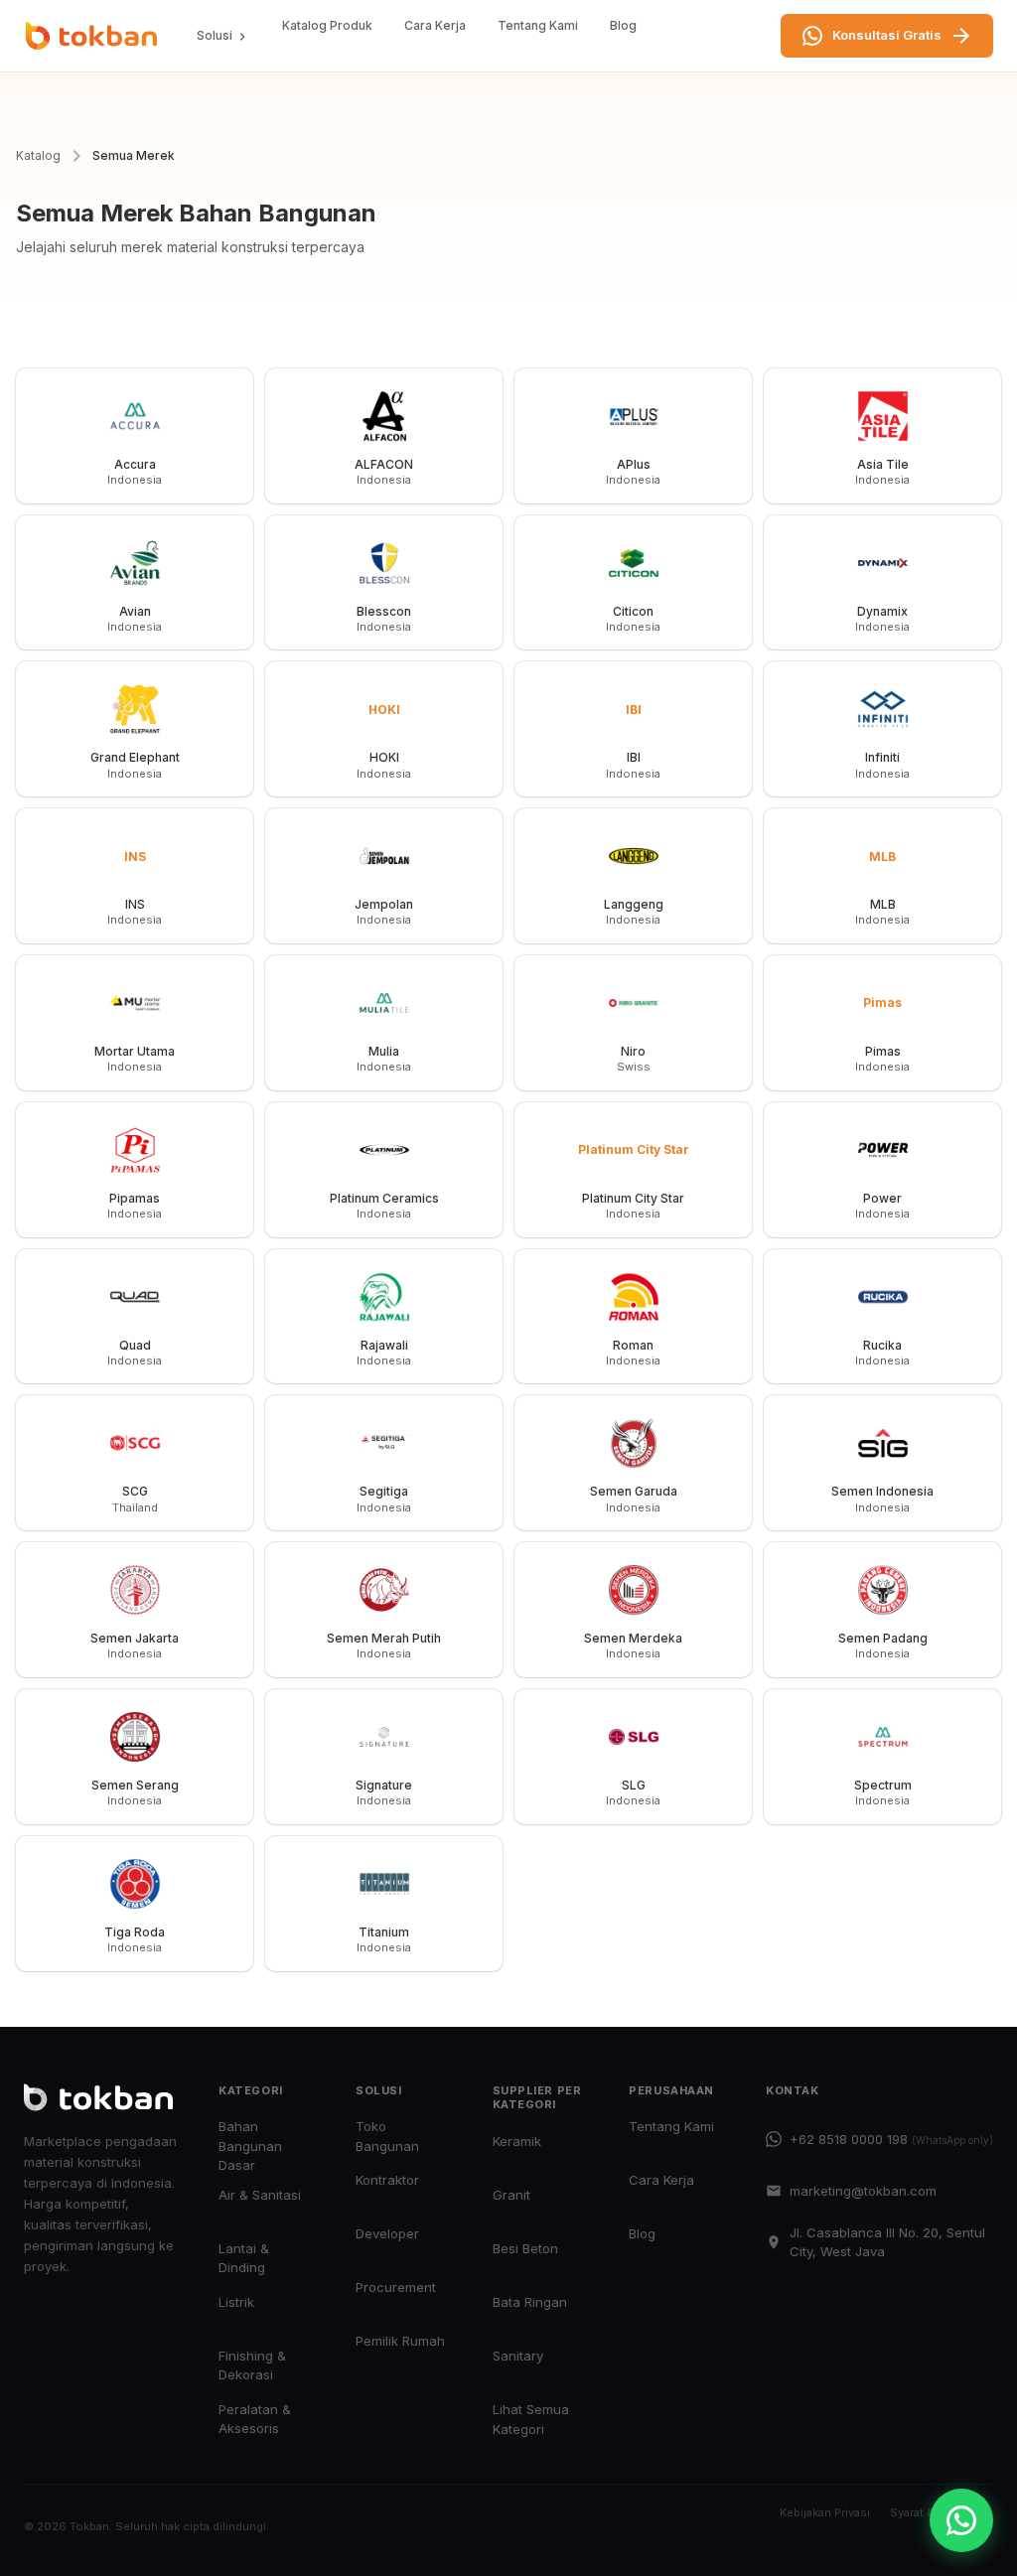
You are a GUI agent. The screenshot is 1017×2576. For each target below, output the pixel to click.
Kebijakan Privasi (825, 2512)
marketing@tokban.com (863, 2191)
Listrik (236, 2302)
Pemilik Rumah (400, 2341)
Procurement (396, 2287)
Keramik (517, 2141)
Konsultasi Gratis (887, 35)
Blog (623, 25)
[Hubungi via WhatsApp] (961, 2520)
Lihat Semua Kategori (531, 2419)
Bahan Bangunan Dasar (250, 2146)
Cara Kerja (435, 25)
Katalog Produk (327, 25)
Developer (387, 2233)
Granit (511, 2195)
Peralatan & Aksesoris (255, 2419)
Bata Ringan (530, 2302)
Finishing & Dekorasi (252, 2365)
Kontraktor (387, 2180)
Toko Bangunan (387, 2136)
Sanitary (518, 2356)
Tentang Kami (538, 25)
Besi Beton (525, 2248)
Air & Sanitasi (260, 2195)
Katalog (38, 155)
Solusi (215, 35)
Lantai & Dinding (244, 2258)
